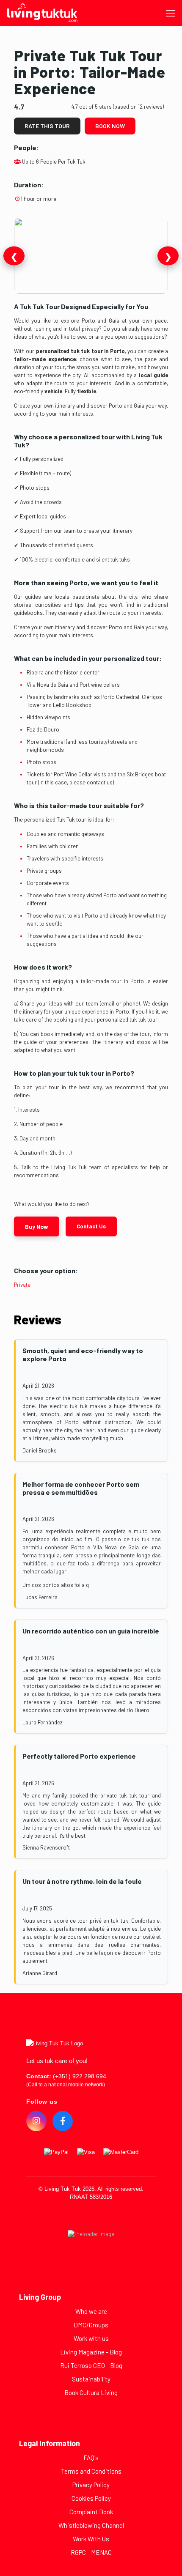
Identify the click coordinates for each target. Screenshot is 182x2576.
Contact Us (91, 1226)
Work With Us (91, 2539)
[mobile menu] (171, 13)
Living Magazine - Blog (91, 2352)
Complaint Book (91, 2512)
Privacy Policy (91, 2485)
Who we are (91, 2311)
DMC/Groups (91, 2325)
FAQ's (91, 2458)
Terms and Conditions (91, 2471)
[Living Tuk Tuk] (42, 13)
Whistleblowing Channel (91, 2525)
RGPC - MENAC (91, 2552)
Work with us (91, 2338)
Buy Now (37, 1226)
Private (22, 1285)
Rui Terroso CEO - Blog (91, 2365)
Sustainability (91, 2379)
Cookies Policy (91, 2498)
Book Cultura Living (91, 2392)
